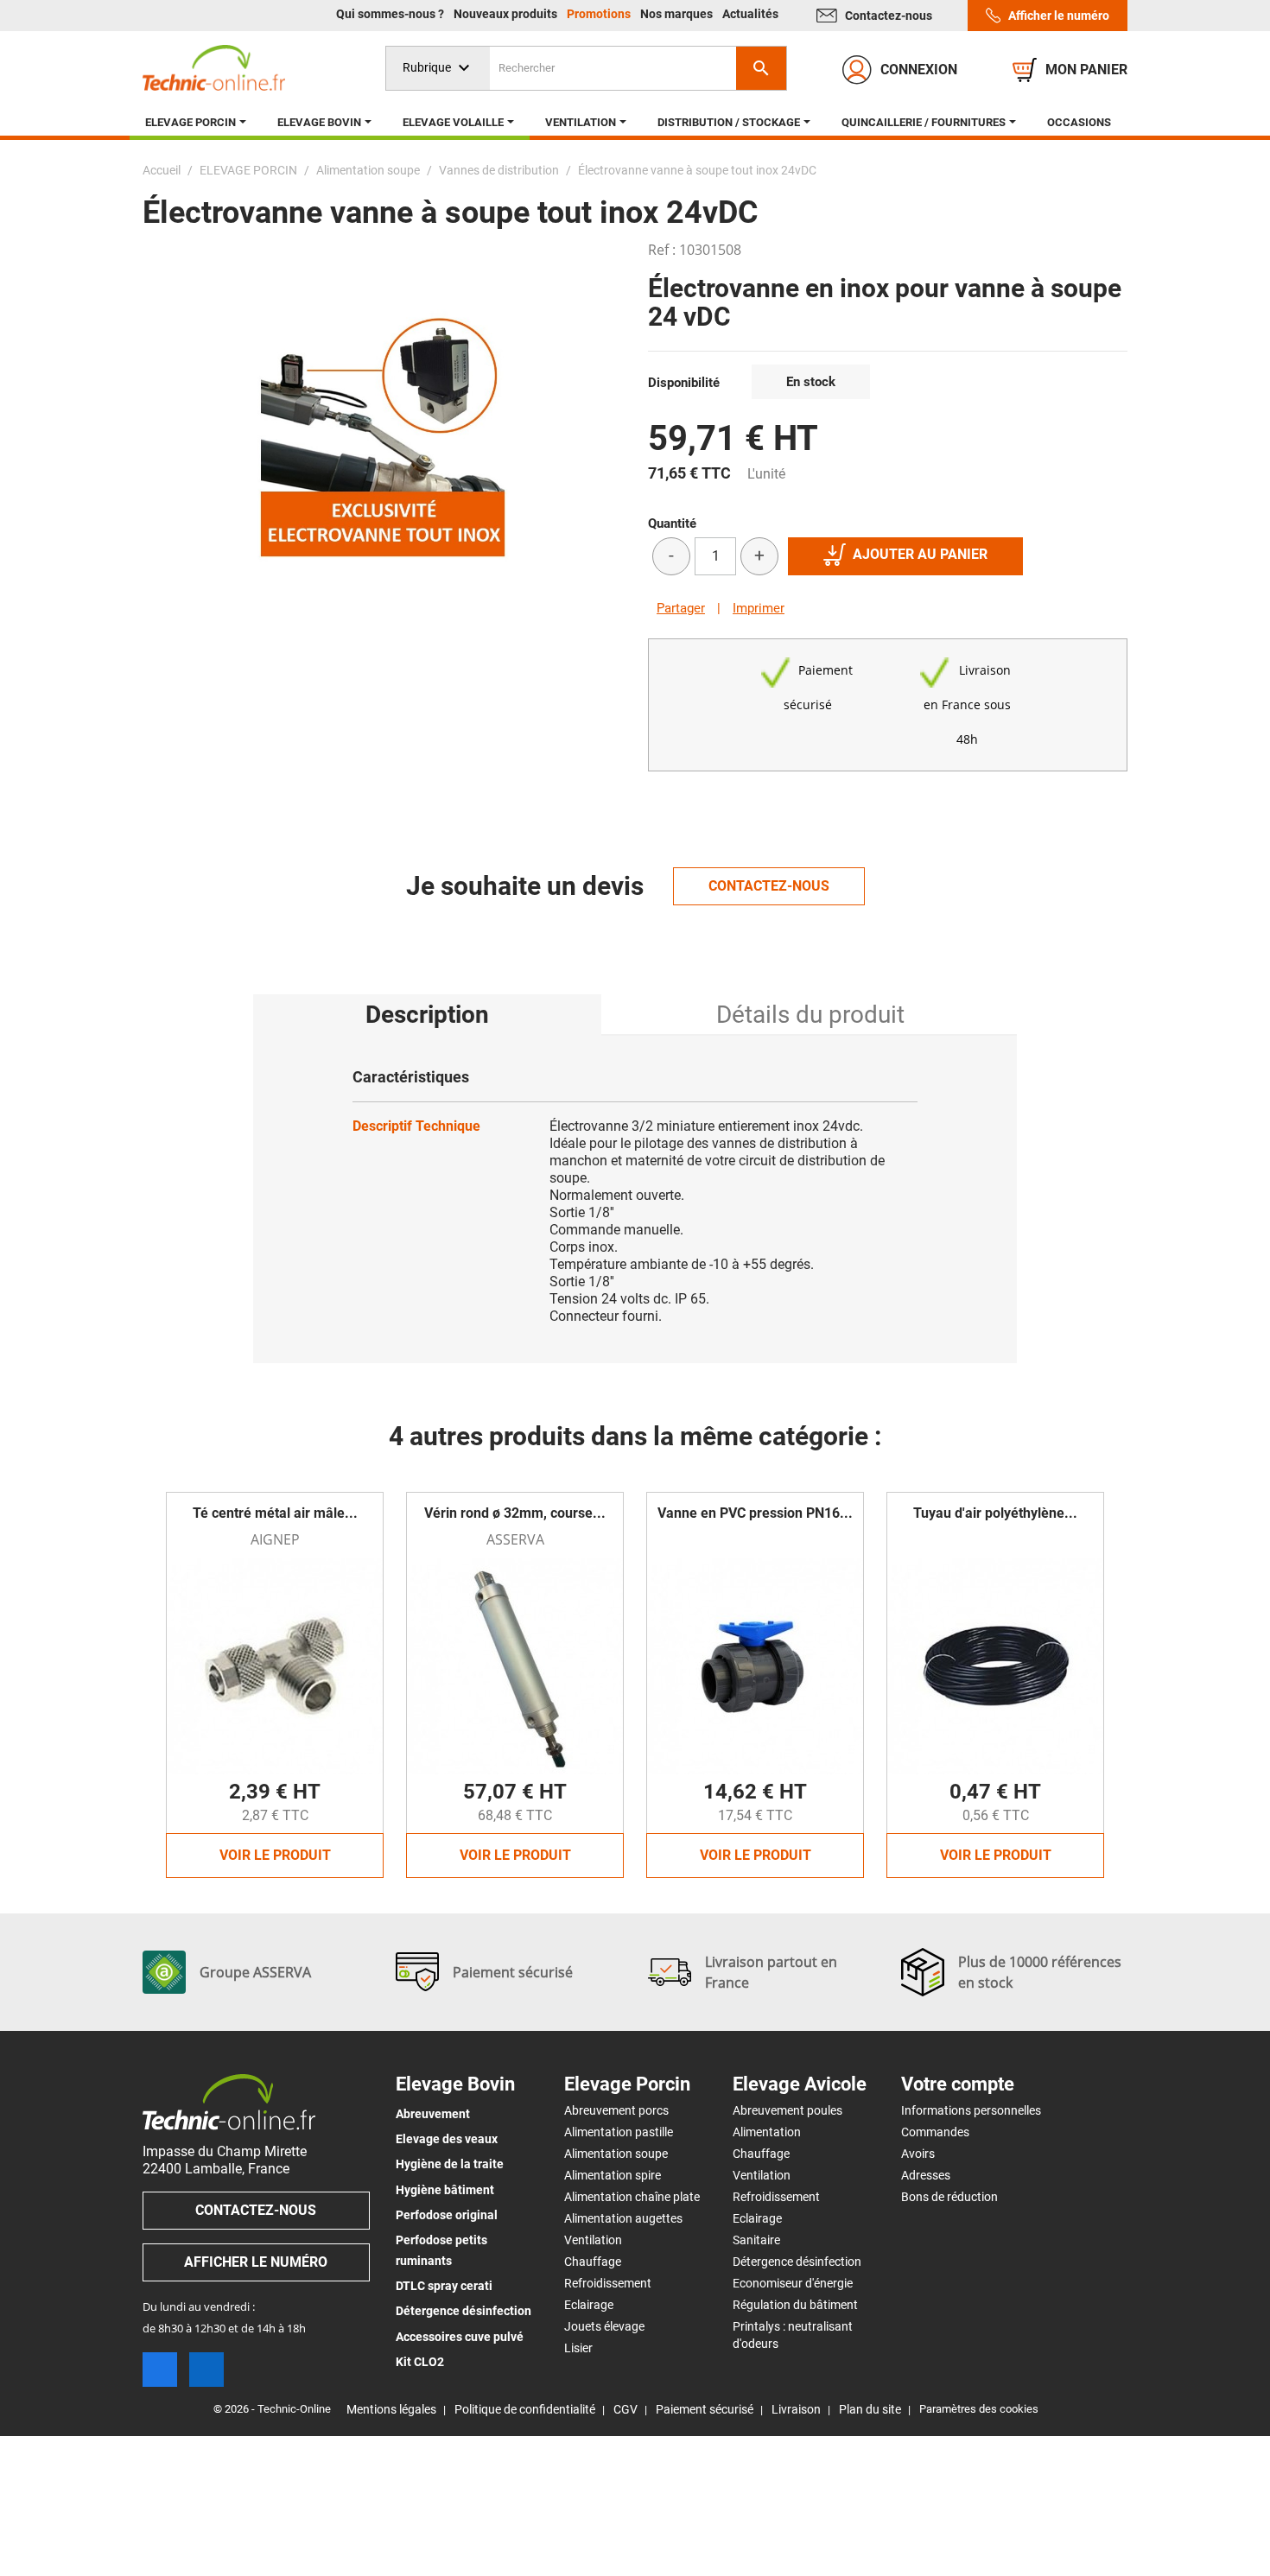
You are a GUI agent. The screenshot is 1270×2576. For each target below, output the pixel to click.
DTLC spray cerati (444, 2286)
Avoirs (918, 2154)
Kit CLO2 (420, 2362)
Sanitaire (756, 2240)
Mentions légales (391, 2409)
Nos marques (678, 14)
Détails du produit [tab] (810, 1015)
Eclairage (589, 2305)
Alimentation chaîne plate (632, 2197)
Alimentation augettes (623, 2218)
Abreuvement (433, 2114)
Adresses (926, 2175)
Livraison (796, 2409)
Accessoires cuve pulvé (460, 2337)
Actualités (750, 14)
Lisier (578, 2348)
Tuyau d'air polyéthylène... (995, 1513)
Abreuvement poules (787, 2110)
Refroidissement (608, 2283)
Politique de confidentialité (525, 2409)
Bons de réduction (949, 2197)
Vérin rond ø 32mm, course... (515, 1513)
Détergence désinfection (464, 2311)
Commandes (935, 2132)
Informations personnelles (971, 2110)
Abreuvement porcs (616, 2110)
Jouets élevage (604, 2326)
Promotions (600, 14)
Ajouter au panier (920, 554)
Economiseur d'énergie (793, 2283)
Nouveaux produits (507, 14)
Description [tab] (427, 1015)
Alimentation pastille (619, 2132)
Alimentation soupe (616, 2154)
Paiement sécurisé (705, 2409)
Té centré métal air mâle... (275, 1513)
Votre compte (958, 2084)
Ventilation (593, 2240)
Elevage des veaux (447, 2139)
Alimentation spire (613, 2175)
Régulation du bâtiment (795, 2305)
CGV (625, 2409)
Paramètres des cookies (979, 2409)
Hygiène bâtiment (445, 2190)
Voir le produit (275, 1855)
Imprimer (759, 608)
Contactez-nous (889, 16)
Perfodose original (447, 2215)
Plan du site (870, 2409)
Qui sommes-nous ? (391, 14)
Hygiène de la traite (450, 2164)
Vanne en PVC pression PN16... (755, 1513)
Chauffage (593, 2262)
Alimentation (767, 2132)
